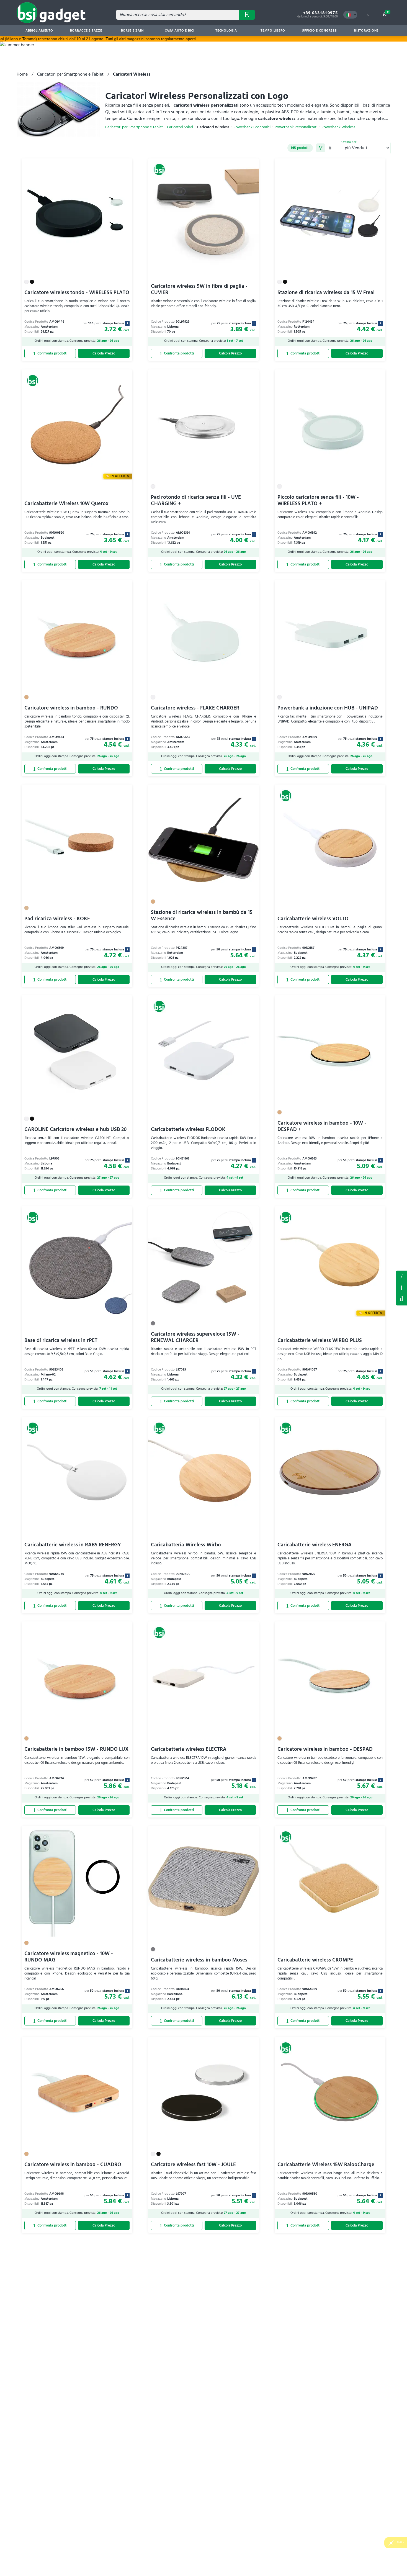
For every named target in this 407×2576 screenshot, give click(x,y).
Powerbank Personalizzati (296, 127)
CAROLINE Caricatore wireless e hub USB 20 (75, 1129)
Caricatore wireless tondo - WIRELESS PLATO (77, 293)
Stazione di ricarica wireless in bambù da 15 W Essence (202, 916)
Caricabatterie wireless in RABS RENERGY (73, 1545)
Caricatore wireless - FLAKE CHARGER (195, 708)
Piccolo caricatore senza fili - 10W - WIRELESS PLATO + (318, 500)
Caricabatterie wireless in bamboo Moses (199, 1960)
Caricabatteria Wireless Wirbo (186, 1545)
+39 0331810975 (320, 13)
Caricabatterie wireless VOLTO (313, 919)
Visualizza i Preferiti (401, 1276)
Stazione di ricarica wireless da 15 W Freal (326, 293)
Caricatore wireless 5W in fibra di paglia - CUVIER (199, 289)
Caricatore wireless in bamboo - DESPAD (325, 1749)
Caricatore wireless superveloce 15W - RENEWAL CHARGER (195, 1337)
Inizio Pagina (401, 1299)
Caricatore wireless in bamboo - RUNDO (71, 708)
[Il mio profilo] (368, 15)
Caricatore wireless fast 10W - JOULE (193, 2165)
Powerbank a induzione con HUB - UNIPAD (328, 708)
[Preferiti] (125, 166)
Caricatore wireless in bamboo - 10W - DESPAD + (322, 1126)
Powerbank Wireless (338, 127)
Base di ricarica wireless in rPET (61, 1340)
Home (22, 74)
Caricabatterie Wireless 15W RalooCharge (326, 2165)
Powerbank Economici (252, 127)
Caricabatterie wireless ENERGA (315, 1545)
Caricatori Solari (180, 127)
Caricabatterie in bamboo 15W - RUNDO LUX (76, 1749)
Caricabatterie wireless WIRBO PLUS (320, 1340)
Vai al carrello (388, 12)
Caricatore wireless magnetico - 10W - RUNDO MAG (69, 1957)
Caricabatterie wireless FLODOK (188, 1129)
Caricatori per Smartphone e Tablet (70, 74)
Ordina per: (349, 142)
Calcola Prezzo (104, 354)
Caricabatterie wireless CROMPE (315, 1960)
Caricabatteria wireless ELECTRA (189, 1749)
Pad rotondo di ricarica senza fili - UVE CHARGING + (196, 500)
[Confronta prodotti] (50, 354)
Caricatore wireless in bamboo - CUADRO (73, 2165)
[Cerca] (247, 15)
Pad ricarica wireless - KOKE (57, 919)
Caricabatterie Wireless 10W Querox (66, 504)
